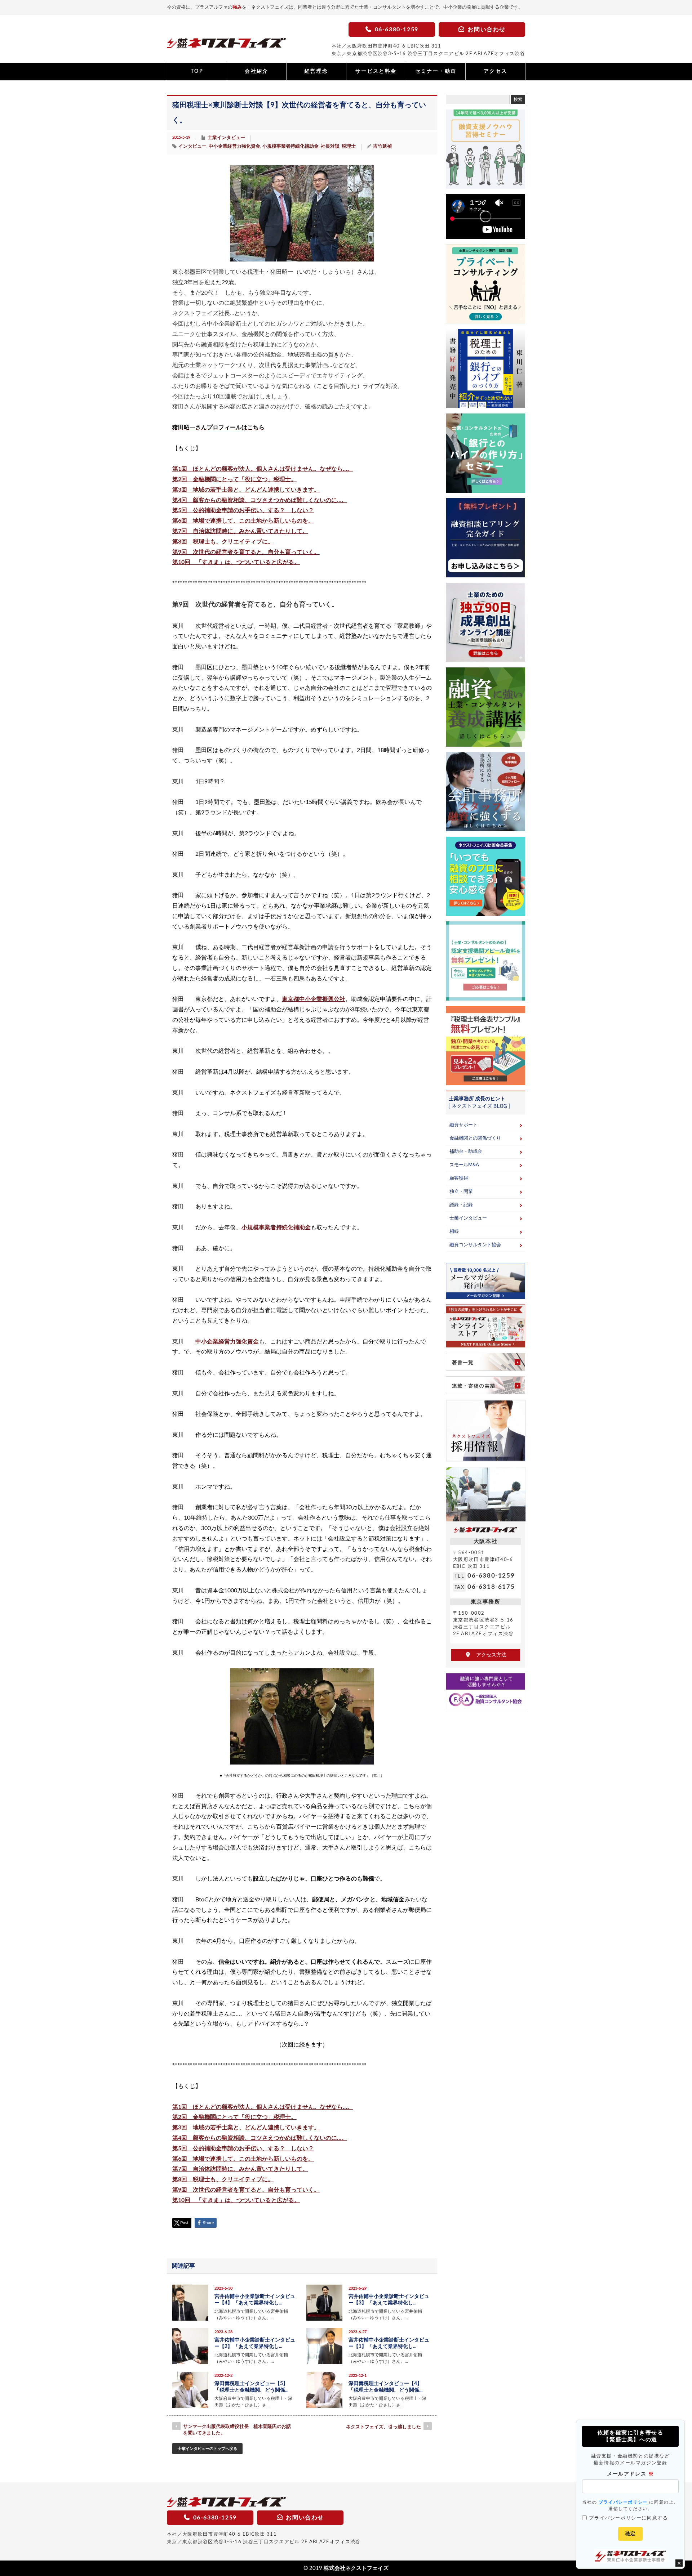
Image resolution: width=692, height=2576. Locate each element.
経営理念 (316, 71)
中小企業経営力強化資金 (234, 146)
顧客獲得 (459, 1178)
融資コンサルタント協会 (475, 1245)
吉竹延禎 (382, 146)
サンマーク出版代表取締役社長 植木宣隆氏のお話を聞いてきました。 (237, 2430)
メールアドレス (630, 2474)
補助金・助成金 (466, 1152)
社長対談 (330, 146)
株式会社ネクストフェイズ (356, 2568)
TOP (197, 71)
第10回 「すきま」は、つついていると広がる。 (236, 562)
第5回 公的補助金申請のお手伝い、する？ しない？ (243, 510)
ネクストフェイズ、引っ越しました (383, 2427)
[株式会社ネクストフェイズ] (226, 45)
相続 (454, 1232)
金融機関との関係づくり (475, 1138)
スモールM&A (464, 1165)
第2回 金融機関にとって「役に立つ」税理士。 (234, 479)
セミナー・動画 (436, 71)
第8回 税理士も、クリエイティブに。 (223, 542)
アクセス (496, 71)
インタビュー (192, 146)
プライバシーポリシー (623, 2502)
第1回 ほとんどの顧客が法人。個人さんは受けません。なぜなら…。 (263, 469)
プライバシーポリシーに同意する (628, 2518)
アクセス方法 (489, 1655)
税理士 (349, 146)
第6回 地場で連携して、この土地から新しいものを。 (243, 521)
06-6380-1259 (491, 1576)
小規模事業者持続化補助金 (290, 146)
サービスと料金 (376, 71)
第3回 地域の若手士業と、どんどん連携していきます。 (246, 490)
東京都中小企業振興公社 (314, 999)
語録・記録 (461, 1205)
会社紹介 (257, 71)
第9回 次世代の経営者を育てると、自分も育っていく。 (246, 552)
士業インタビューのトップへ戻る (207, 2449)
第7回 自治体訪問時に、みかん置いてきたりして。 (240, 531)
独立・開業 (461, 1192)
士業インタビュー (226, 138)
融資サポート (463, 1125)
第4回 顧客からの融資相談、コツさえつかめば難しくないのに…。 (260, 500)
